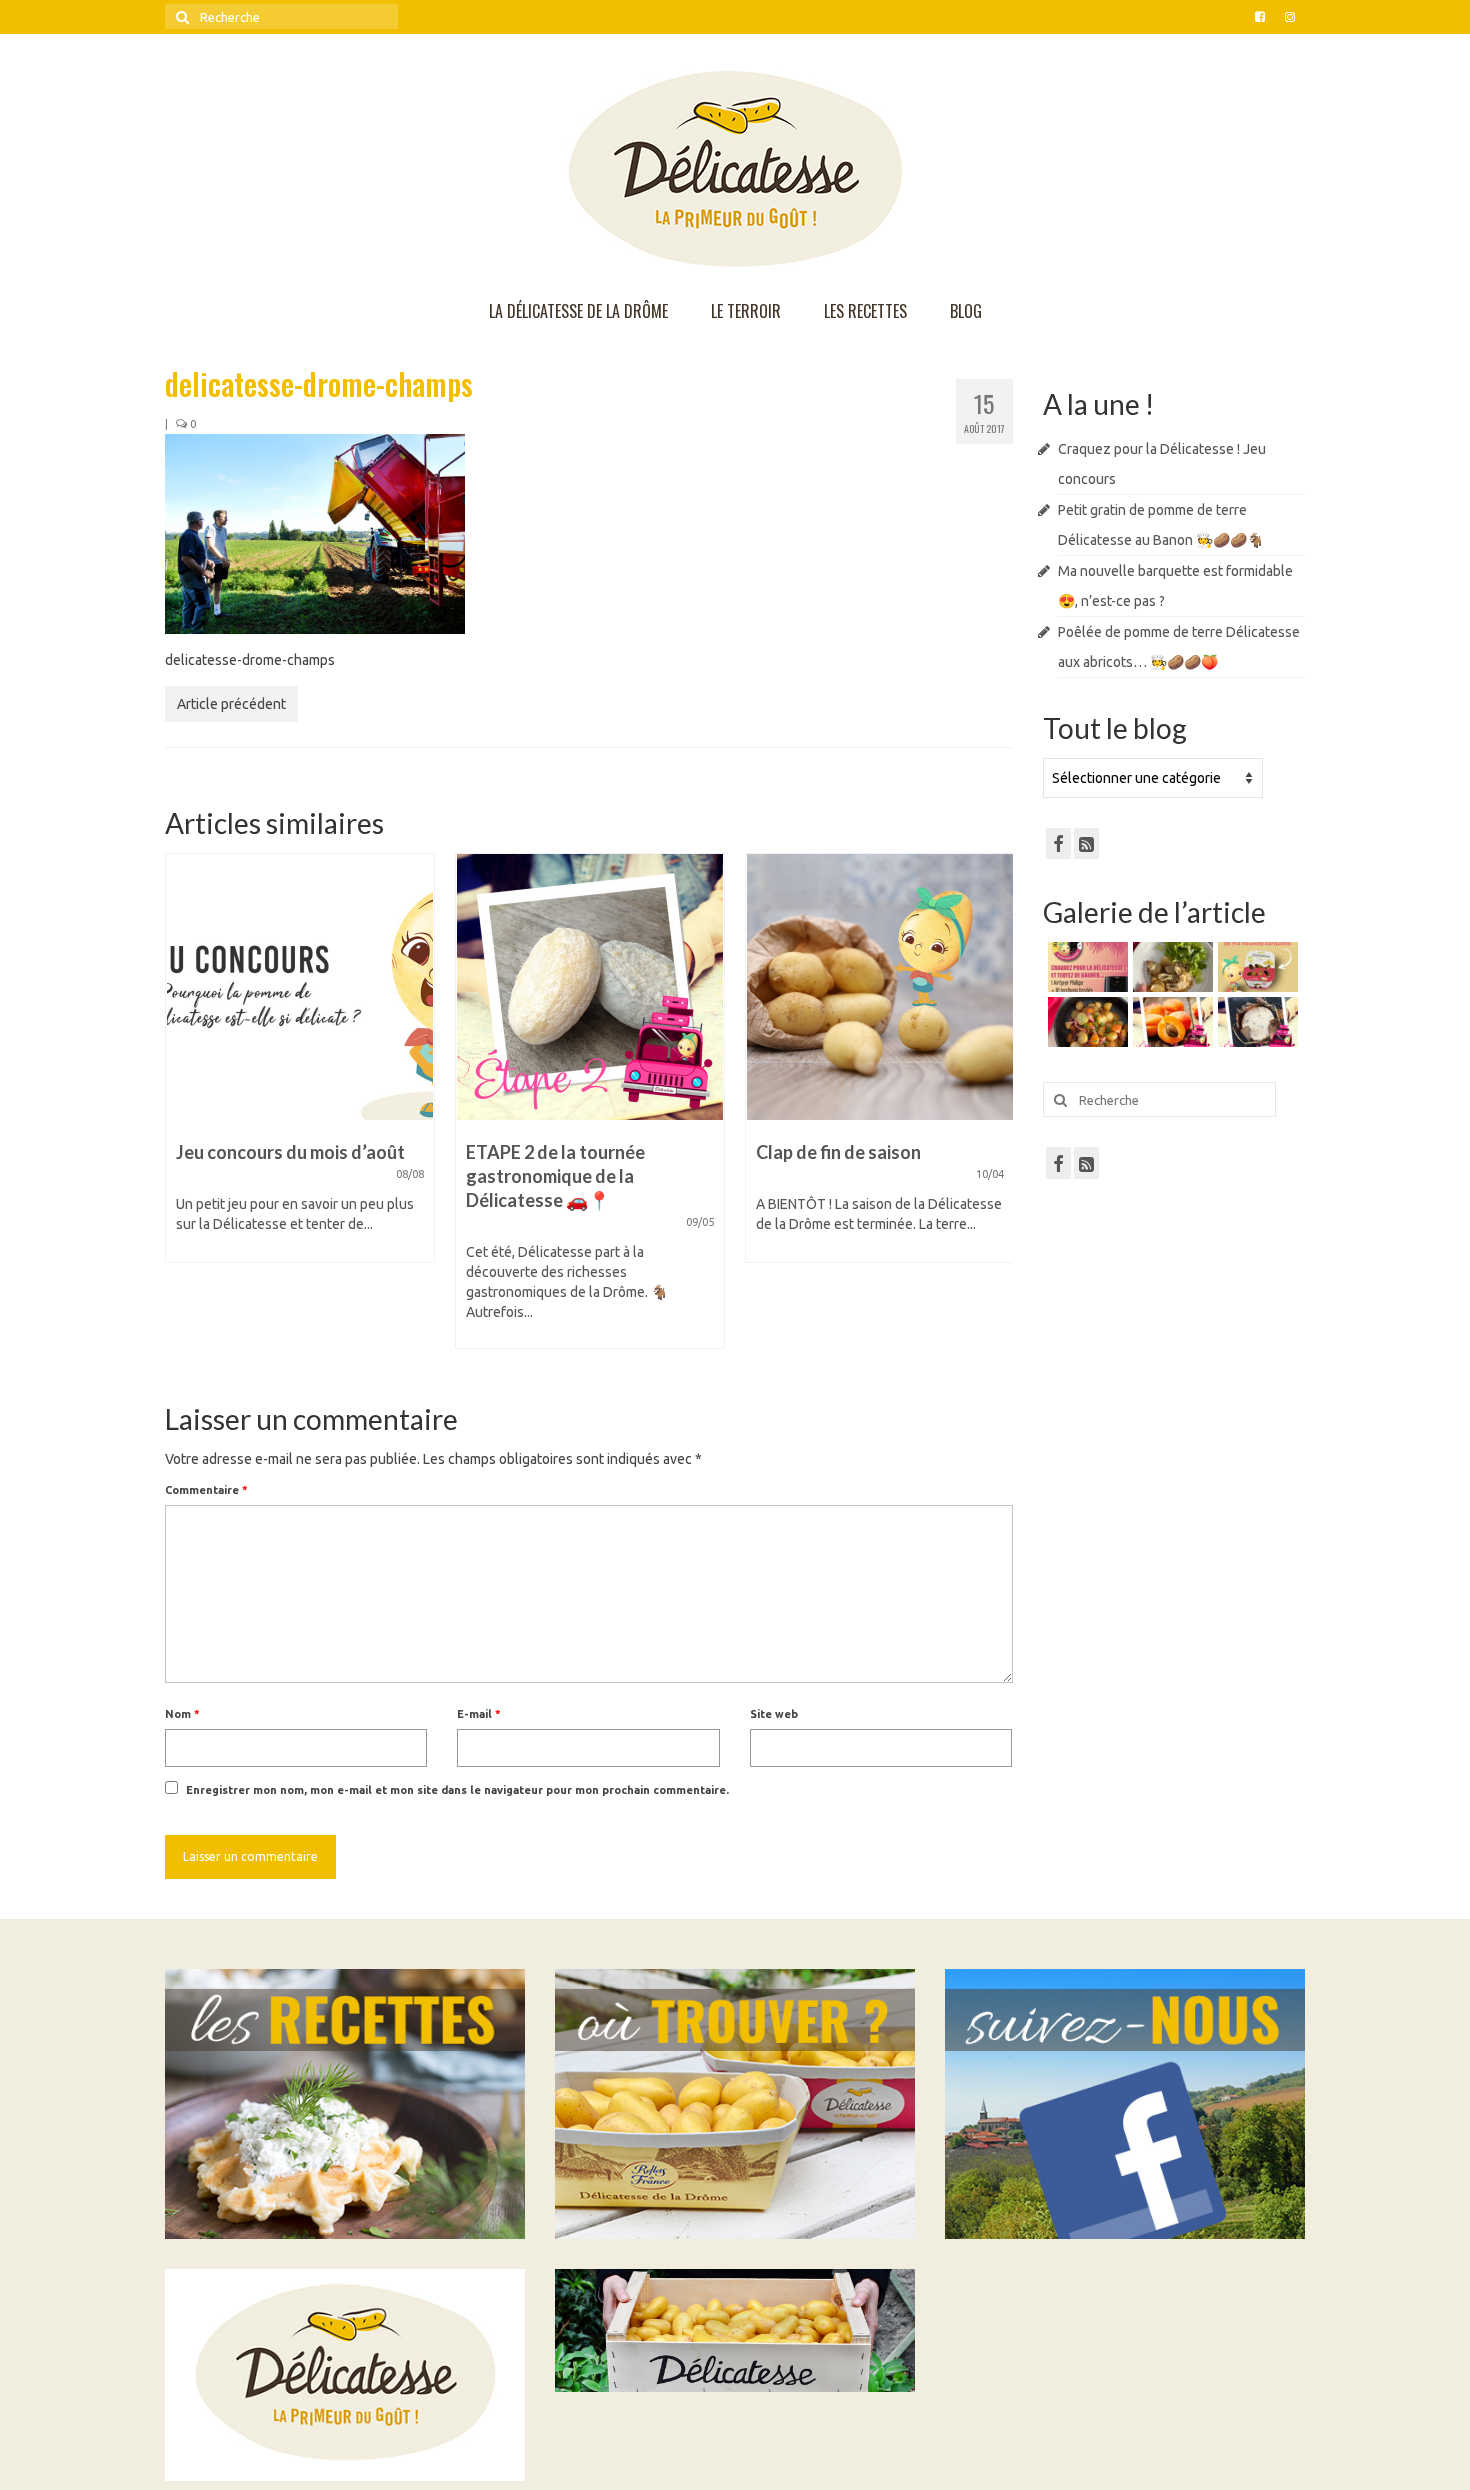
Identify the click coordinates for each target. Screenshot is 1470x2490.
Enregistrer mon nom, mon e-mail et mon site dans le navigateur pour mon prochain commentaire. (457, 1790)
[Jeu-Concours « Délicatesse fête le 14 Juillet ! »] (902, 987)
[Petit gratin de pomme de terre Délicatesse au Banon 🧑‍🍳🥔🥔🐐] (1170, 967)
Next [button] (995, 1110)
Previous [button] (182, 1110)
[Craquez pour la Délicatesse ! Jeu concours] (1085, 967)
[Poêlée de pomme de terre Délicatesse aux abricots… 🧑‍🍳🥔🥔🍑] (1085, 1022)
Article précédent (231, 704)
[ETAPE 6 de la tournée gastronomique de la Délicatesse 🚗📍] (1255, 1022)
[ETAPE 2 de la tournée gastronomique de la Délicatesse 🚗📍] (322, 987)
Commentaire (206, 1490)
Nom (182, 1714)
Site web (774, 1714)
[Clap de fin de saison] (612, 987)
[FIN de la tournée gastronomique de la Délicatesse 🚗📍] (1170, 1022)
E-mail (479, 1714)
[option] (322, 1111)
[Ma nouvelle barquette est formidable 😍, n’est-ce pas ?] (1255, 967)
